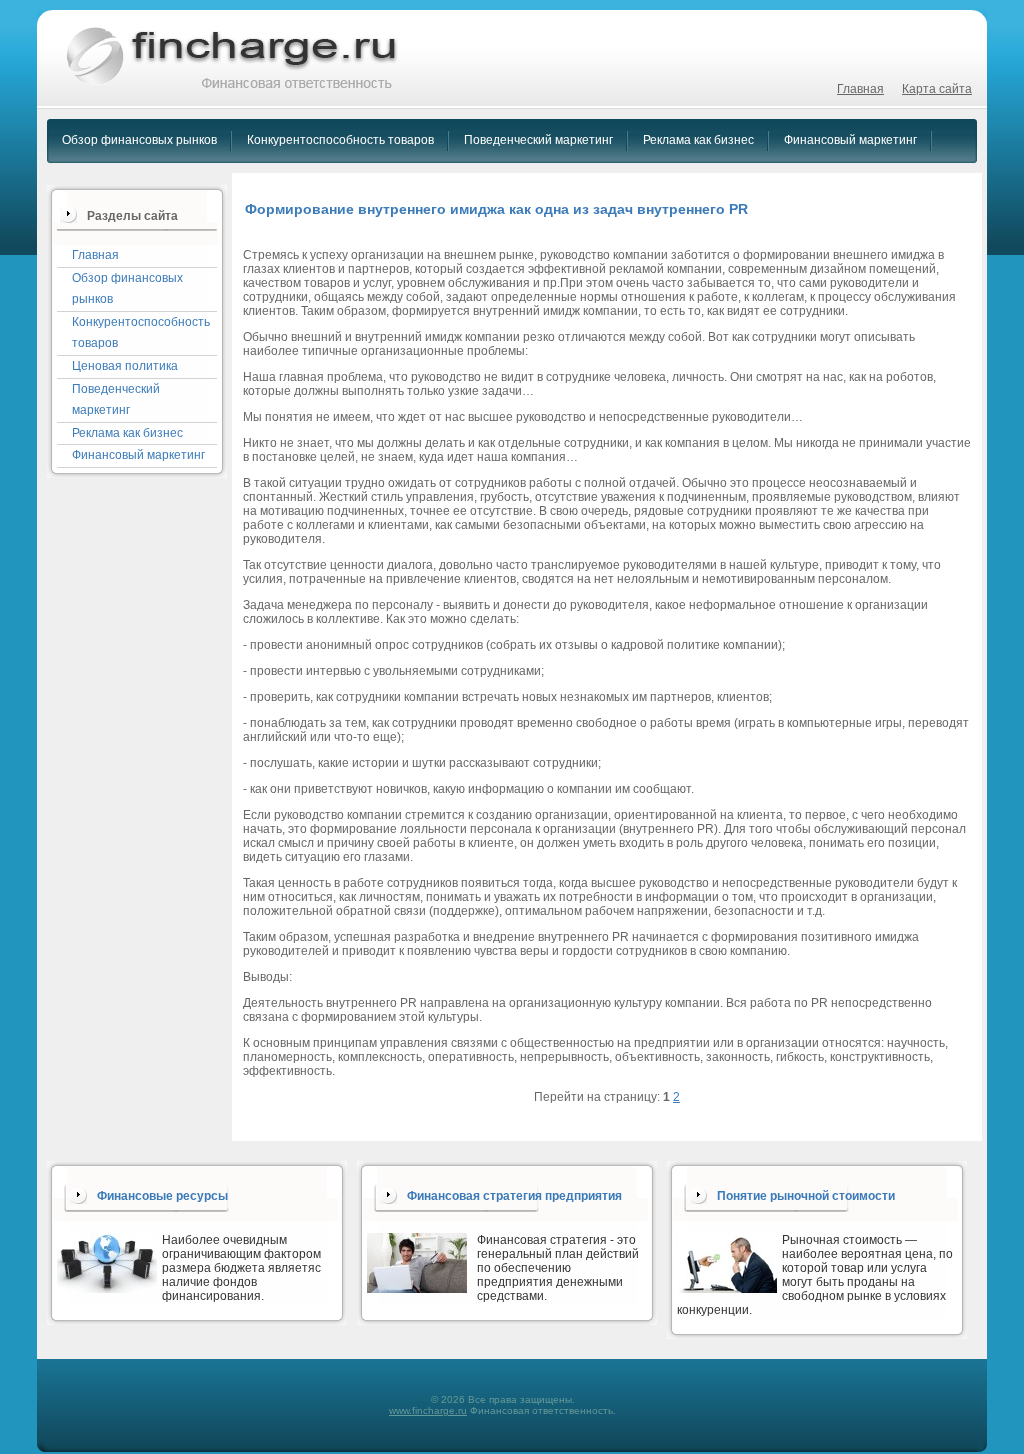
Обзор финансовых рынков (139, 140)
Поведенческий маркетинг (538, 140)
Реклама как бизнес (698, 140)
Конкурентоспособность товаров (340, 140)
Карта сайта (937, 89)
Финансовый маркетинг (850, 140)
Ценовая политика (125, 366)
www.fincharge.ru (428, 1410)
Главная (860, 89)
